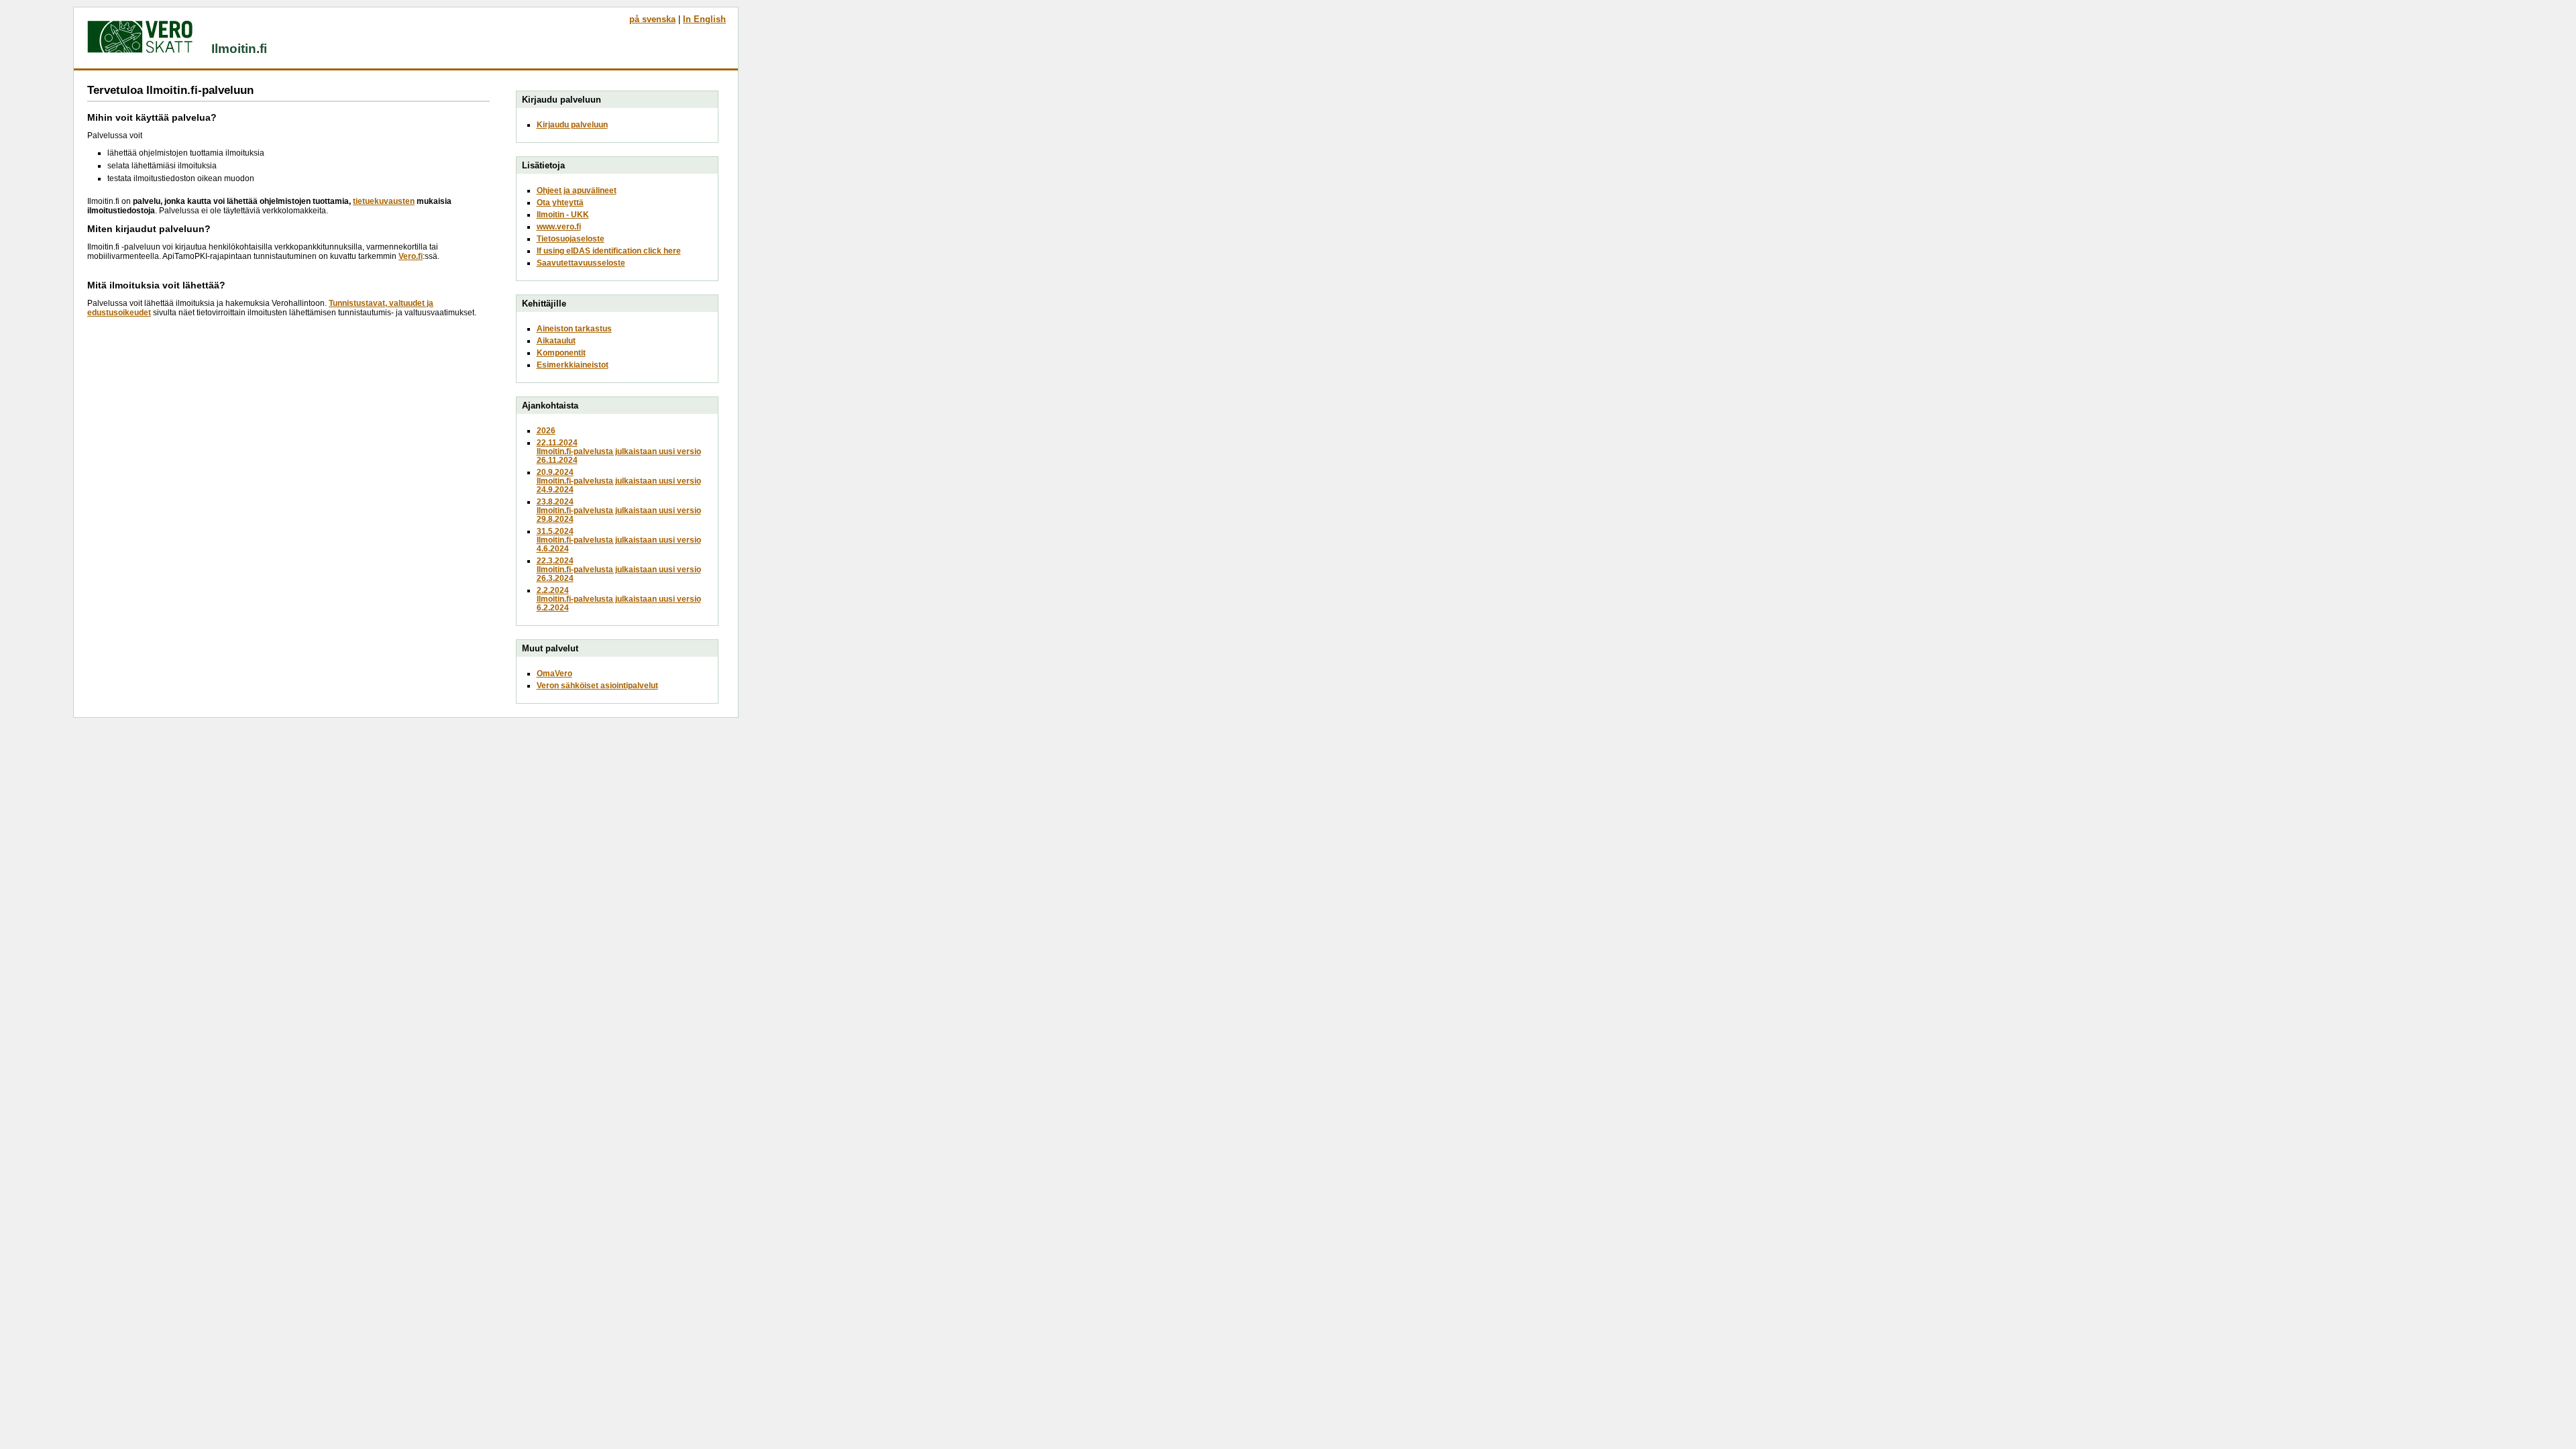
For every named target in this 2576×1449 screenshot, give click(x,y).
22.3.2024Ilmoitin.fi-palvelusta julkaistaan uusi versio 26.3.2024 (619, 569)
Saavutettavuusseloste (581, 263)
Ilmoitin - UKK (563, 214)
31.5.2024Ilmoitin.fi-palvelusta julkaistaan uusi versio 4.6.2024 (619, 540)
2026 (546, 430)
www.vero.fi (559, 226)
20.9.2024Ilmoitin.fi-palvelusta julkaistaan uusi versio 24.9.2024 (619, 481)
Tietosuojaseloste (571, 238)
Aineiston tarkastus (574, 328)
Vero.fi (411, 256)
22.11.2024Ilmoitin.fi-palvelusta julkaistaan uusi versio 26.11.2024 (619, 451)
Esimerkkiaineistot (573, 365)
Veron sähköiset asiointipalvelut (597, 685)
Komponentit (561, 353)
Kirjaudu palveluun (572, 124)
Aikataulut (556, 340)
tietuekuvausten (384, 201)
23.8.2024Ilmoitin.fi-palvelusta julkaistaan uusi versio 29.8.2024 (619, 510)
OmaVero (554, 673)
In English (704, 19)
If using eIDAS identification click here (609, 251)
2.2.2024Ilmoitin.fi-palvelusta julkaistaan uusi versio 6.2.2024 (619, 599)
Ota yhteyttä (560, 202)
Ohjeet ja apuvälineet (577, 190)
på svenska (652, 19)
